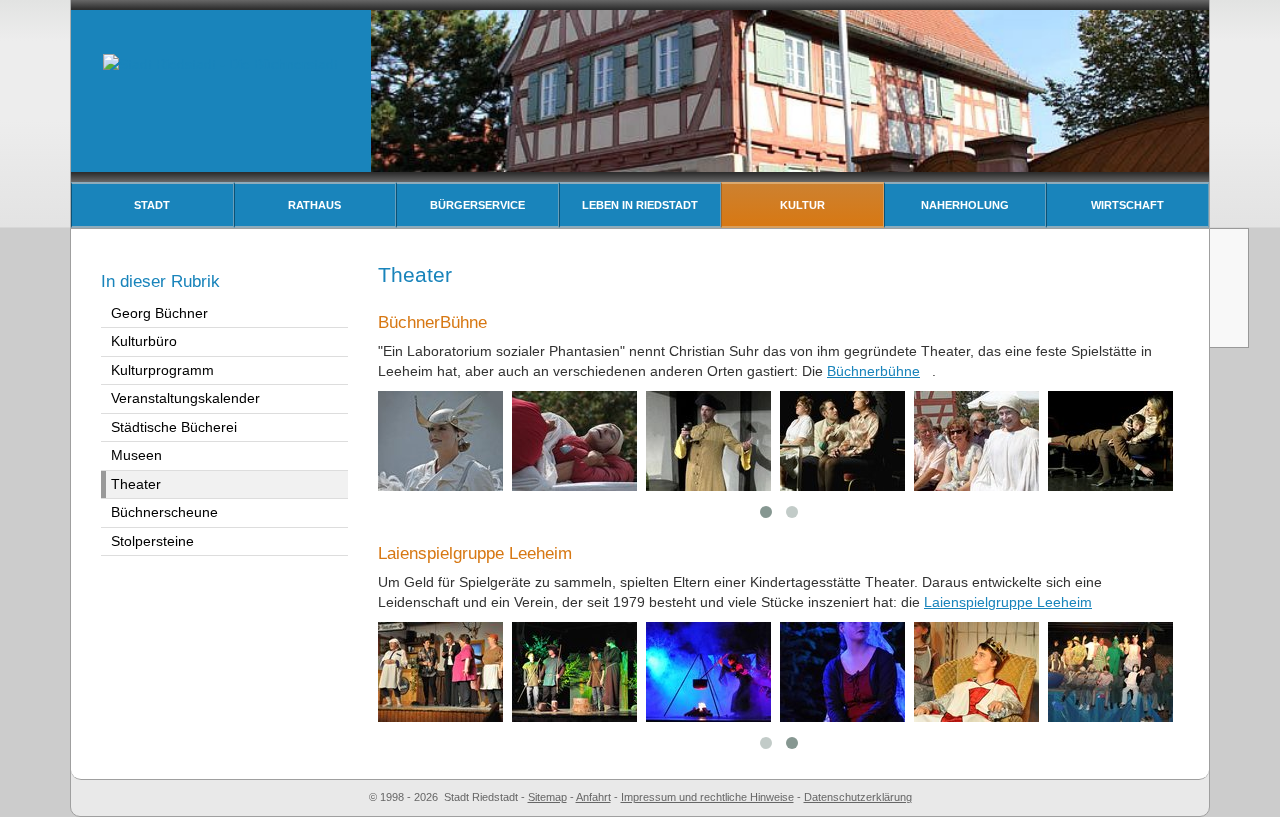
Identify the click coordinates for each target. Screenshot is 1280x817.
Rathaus (314, 205)
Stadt (152, 205)
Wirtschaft (1127, 205)
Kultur (802, 205)
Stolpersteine (152, 541)
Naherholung (965, 205)
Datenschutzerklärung (858, 797)
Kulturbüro (144, 341)
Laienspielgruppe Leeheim (1008, 602)
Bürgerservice (477, 205)
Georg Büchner (159, 313)
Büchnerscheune (164, 512)
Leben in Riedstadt (640, 205)
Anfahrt (593, 797)
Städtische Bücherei (174, 427)
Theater (136, 484)
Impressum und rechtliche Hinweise (707, 797)
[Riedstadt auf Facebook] (1231, 324)
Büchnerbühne (873, 371)
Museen (136, 455)
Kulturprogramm (162, 370)
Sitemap (547, 797)
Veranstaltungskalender (185, 398)
